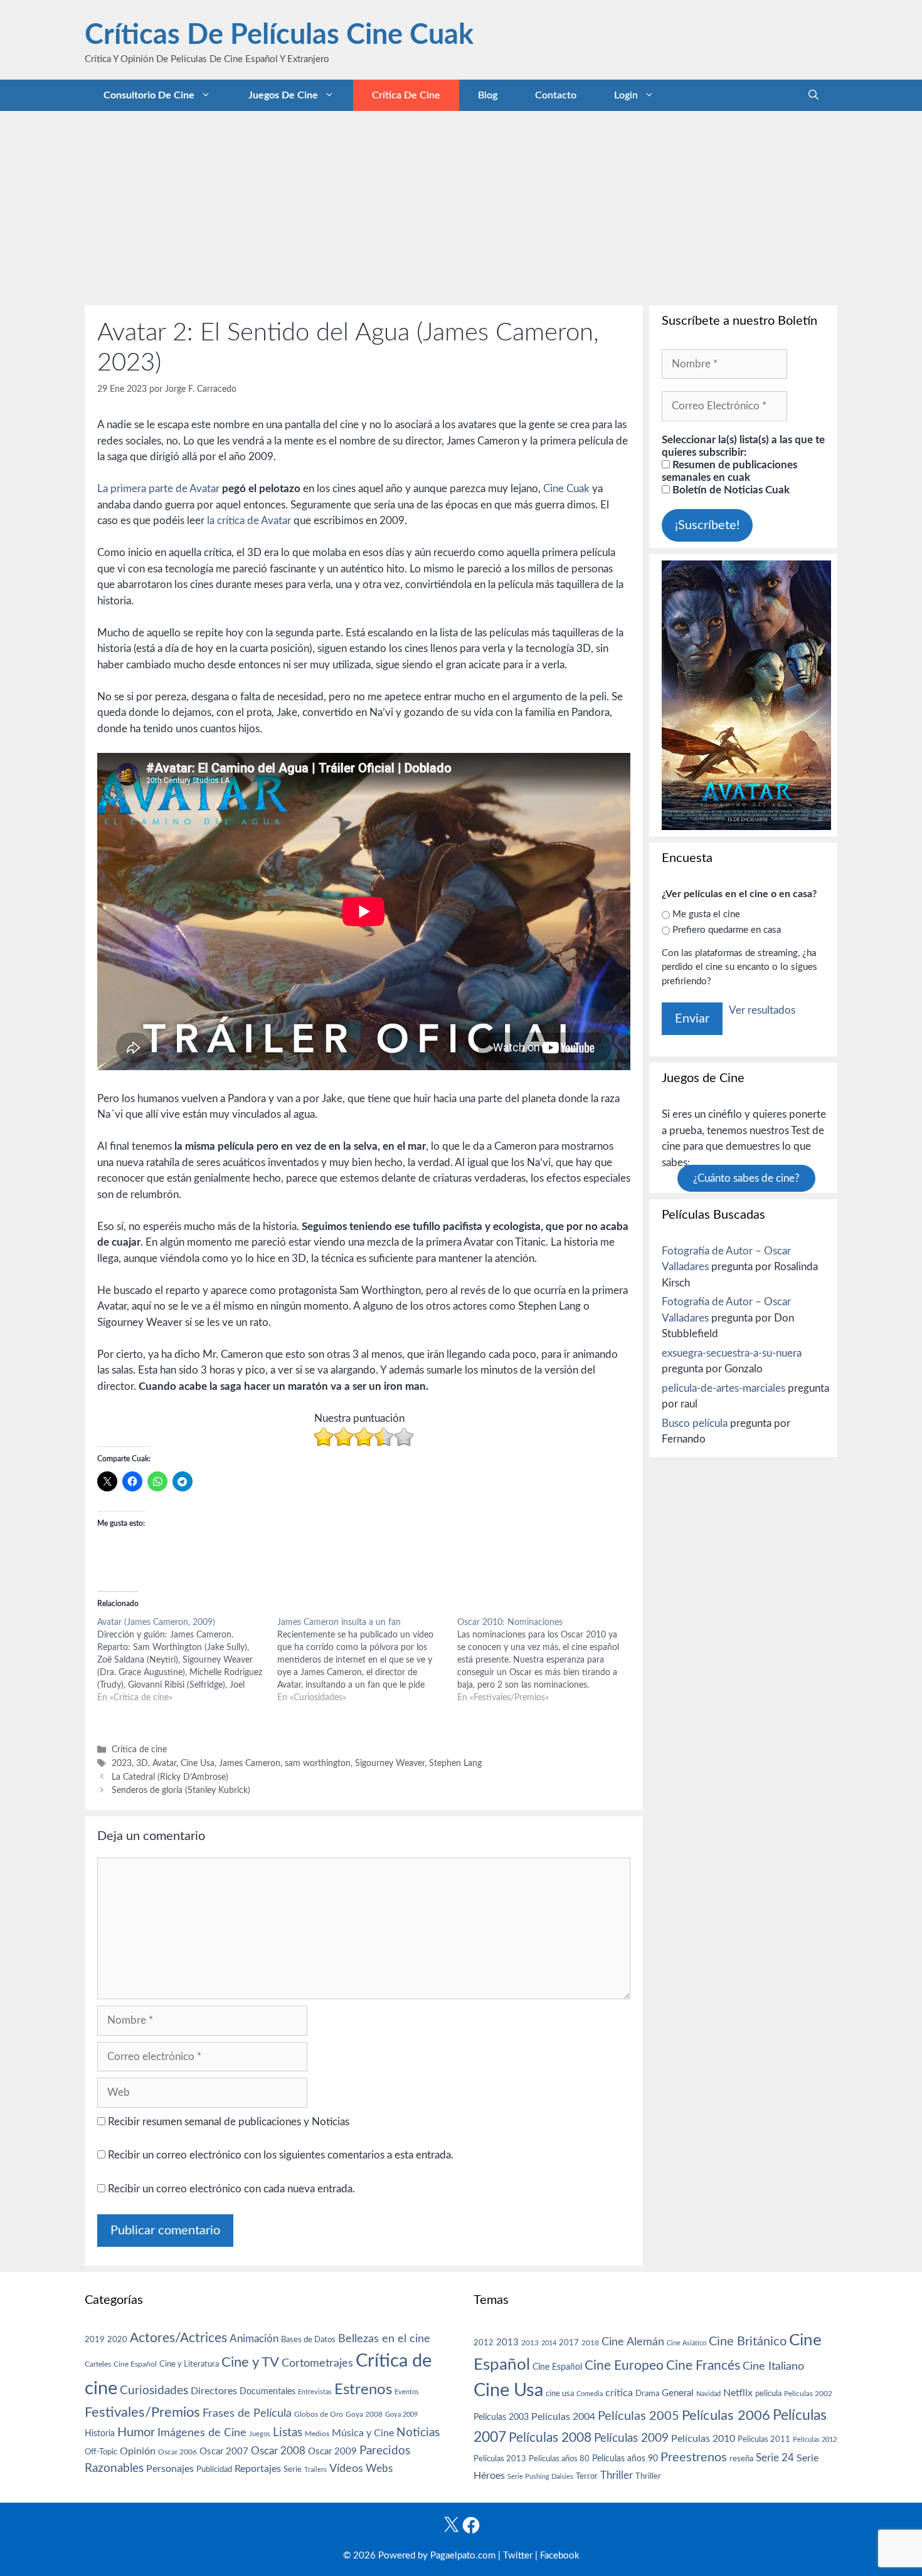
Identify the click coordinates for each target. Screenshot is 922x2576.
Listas (288, 2433)
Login (626, 95)
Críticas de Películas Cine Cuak (279, 35)
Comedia (590, 2394)
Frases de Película (247, 2413)
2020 (117, 2340)
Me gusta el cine (706, 914)
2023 (122, 1763)
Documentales (268, 2391)
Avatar (164, 1763)
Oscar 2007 (224, 2452)
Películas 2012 (815, 2440)
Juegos (260, 2434)
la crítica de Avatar (249, 521)
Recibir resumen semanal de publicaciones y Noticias (227, 2122)
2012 (484, 2343)
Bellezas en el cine (384, 2339)
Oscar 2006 (178, 2452)
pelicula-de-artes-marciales (723, 1388)
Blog (488, 95)
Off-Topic (101, 2452)
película (768, 2394)
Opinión (138, 2451)
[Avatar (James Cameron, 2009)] (187, 1660)
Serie (293, 2469)
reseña (741, 2459)
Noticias (418, 2432)
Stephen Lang (455, 1763)
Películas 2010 (703, 2439)
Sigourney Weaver (390, 1763)
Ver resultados (762, 1010)
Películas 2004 (563, 2417)
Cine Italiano (773, 2366)
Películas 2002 (808, 2394)
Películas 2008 (550, 2438)
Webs (379, 2469)
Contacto (556, 95)
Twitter (518, 2556)
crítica (619, 2393)
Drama (647, 2394)
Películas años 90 (625, 2459)
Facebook (560, 2556)
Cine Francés (703, 2366)
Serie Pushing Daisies (540, 2477)
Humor (136, 2432)
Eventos (407, 2392)
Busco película (695, 1423)
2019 (95, 2340)
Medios (317, 2434)
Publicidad (214, 2469)
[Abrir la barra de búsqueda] (813, 95)
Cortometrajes (317, 2363)
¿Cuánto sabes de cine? (746, 1178)
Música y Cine (363, 2433)
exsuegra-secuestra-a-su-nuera (732, 1353)
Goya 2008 (364, 2414)
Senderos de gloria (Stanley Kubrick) (181, 1790)
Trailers (315, 2470)
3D (142, 1763)
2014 (549, 2343)
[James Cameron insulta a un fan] (367, 1660)
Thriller (617, 2475)
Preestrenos (694, 2458)
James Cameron (250, 1763)
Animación (254, 2339)
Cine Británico (748, 2342)
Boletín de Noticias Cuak (730, 490)
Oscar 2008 (278, 2451)
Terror (587, 2477)
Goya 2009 (401, 2415)
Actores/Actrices (178, 2338)
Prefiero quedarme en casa (727, 930)
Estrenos (363, 2390)
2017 (569, 2343)
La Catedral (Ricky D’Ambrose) (170, 1777)
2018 (590, 2343)
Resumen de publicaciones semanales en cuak (729, 471)
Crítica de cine (406, 95)
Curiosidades (154, 2391)
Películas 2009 (631, 2438)
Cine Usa (198, 1763)
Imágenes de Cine (202, 2433)
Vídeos (346, 2469)
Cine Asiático (686, 2343)
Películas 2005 (639, 2416)
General (678, 2393)
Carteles (98, 2364)
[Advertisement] (461, 205)
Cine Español (135, 2364)
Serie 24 (775, 2458)
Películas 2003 (501, 2417)
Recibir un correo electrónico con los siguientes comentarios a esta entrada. (281, 2155)
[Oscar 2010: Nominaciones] (547, 1660)
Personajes (170, 2469)
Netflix (738, 2393)
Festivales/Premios (142, 2413)
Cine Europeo (624, 2366)
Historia (100, 2434)
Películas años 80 (559, 2459)
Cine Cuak (566, 489)
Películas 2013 (500, 2459)
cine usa (560, 2394)
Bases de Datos (308, 2340)
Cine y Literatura (189, 2364)
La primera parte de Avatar (158, 489)
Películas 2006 (726, 2416)
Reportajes (258, 2469)
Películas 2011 (764, 2439)
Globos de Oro (319, 2414)
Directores (214, 2391)
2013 (507, 2342)
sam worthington (318, 1763)
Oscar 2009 (332, 2452)
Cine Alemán (633, 2342)
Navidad (708, 2394)
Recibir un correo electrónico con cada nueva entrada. (231, 2189)
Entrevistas (315, 2392)
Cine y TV (250, 2362)
